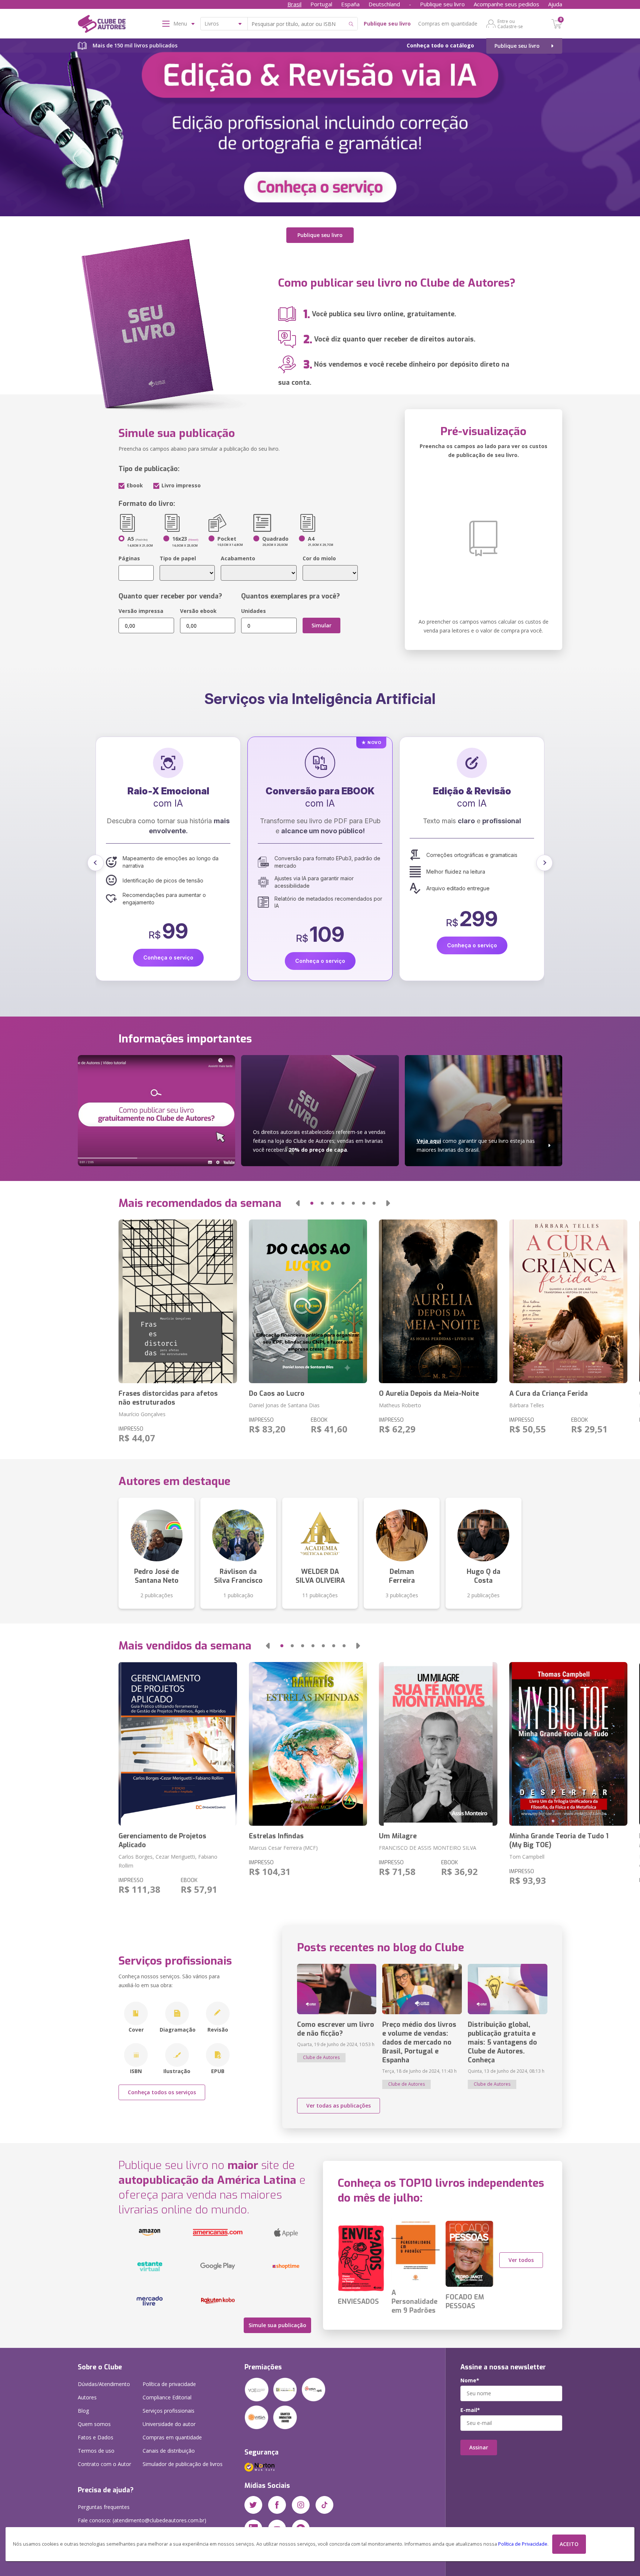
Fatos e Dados (96, 2437)
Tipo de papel (178, 558)
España (350, 4)
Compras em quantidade (448, 24)
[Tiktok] (324, 2505)
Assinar (479, 2447)
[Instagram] (301, 2505)
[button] (96, 863)
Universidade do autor (169, 2424)
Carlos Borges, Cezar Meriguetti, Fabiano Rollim (168, 1861)
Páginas (129, 558)
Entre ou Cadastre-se (510, 24)
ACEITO (569, 2544)
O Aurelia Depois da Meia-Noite (429, 1394)
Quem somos (94, 2424)
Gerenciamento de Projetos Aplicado (162, 1841)
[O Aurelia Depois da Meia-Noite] (438, 1301)
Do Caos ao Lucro (277, 1394)
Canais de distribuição (169, 2451)
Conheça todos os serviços (162, 2092)
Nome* (470, 2380)
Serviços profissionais (169, 2411)
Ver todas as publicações (339, 2105)
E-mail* (470, 2410)
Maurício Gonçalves (142, 1414)
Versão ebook (198, 611)
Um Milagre (398, 1836)
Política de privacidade (169, 2384)
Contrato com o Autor (104, 2464)
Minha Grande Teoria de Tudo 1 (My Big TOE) (559, 1841)
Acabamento (238, 558)
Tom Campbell (527, 1857)
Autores (87, 2397)
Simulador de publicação (183, 2464)
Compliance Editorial (167, 2397)
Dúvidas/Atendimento (104, 2384)
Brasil (294, 4)
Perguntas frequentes (104, 2507)
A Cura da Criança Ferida (549, 1394)
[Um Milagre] (438, 1744)
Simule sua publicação (277, 2325)
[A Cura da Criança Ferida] (568, 1301)
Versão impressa (141, 611)
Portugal (321, 4)
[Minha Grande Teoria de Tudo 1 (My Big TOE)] (568, 1744)
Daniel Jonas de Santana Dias (284, 1405)
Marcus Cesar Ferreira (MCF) (283, 1848)
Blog (83, 2411)
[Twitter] (253, 2505)
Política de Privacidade (523, 2544)
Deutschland (384, 4)
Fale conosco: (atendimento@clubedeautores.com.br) (142, 2520)
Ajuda (555, 4)
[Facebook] (277, 2505)
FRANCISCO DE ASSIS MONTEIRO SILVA (428, 1848)
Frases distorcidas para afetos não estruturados (168, 1398)
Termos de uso (96, 2451)
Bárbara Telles (527, 1405)
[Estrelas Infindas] (308, 1744)
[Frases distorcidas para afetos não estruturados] (178, 1301)
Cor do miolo (319, 558)
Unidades (254, 611)
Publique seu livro (442, 4)
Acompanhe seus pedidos (506, 4)
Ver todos (521, 2260)
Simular (321, 625)
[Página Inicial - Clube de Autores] (102, 25)
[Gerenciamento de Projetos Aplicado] (178, 1744)
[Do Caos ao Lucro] (308, 1301)
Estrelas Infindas (276, 1836)
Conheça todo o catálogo (440, 45)
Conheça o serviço (168, 945)
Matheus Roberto (400, 1405)
